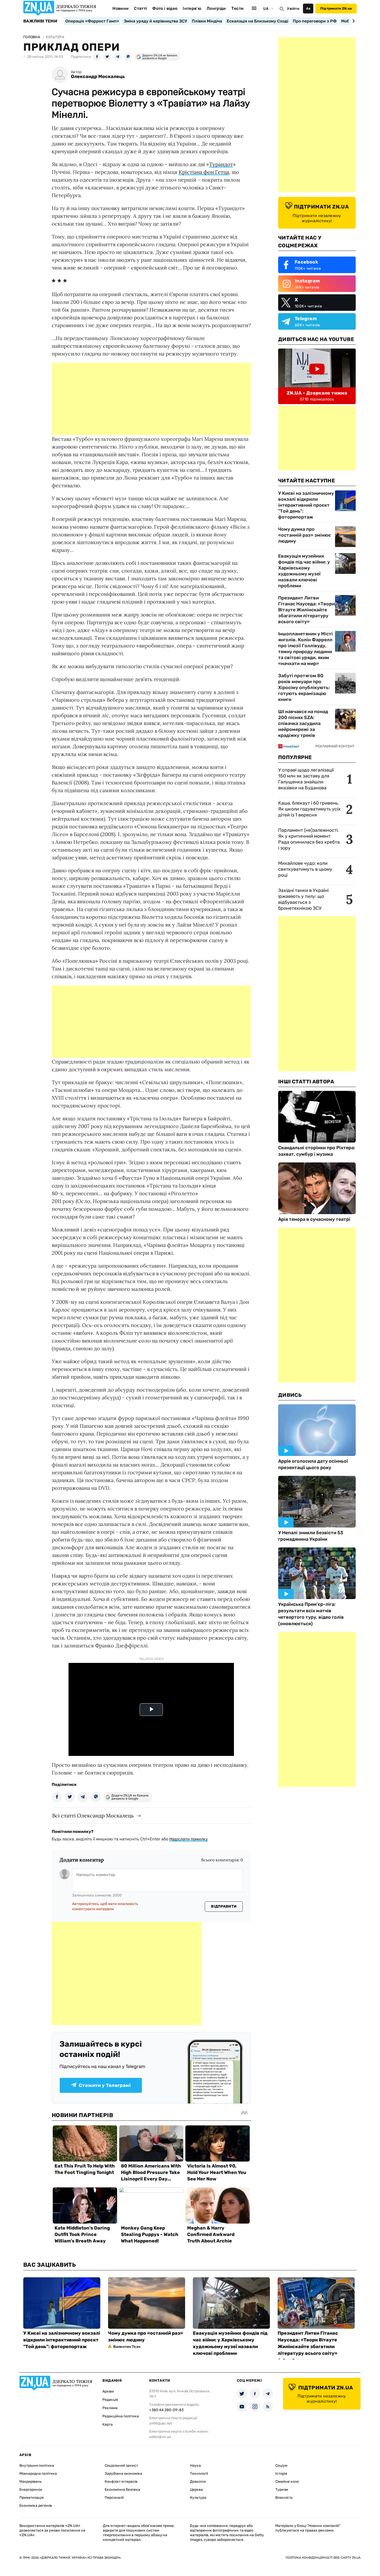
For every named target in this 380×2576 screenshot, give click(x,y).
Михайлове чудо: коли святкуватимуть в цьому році (305, 869)
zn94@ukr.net (161, 2423)
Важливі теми (40, 21)
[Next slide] (353, 21)
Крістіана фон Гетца (204, 172)
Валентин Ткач (127, 2347)
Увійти (293, 9)
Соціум (281, 2466)
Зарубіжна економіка (123, 2474)
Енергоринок (31, 2490)
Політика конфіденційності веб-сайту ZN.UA (323, 2558)
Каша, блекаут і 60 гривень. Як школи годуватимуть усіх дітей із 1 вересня (309, 809)
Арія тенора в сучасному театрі (314, 1219)
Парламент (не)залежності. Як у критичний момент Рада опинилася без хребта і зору (309, 839)
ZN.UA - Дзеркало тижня (317, 393)
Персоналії (114, 2498)
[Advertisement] (151, 399)
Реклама (110, 2408)
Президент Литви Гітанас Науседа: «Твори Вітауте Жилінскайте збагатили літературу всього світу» (306, 610)
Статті (140, 8)
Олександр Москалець (98, 77)
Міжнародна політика (38, 2474)
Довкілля (198, 2482)
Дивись (290, 1395)
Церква (196, 2490)
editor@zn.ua (160, 2437)
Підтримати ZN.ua (336, 8)
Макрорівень (31, 2482)
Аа (308, 8)
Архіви (108, 2391)
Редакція (110, 2400)
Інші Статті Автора (306, 1082)
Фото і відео (165, 8)
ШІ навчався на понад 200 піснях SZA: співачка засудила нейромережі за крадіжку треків (303, 723)
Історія (281, 2474)
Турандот (221, 164)
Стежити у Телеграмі (105, 2085)
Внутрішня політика (37, 2466)
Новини (120, 8)
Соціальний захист (121, 2466)
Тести (238, 8)
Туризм (282, 2490)
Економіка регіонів (36, 2506)
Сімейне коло (287, 2482)
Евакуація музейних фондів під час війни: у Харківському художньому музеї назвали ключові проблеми (304, 571)
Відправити (224, 1906)
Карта (108, 2424)
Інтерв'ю (192, 8)
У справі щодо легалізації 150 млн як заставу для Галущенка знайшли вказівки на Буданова (306, 779)
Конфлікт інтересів (121, 2482)
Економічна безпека (122, 2490)
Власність (284, 2498)
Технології (199, 2474)
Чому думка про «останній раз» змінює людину (305, 535)
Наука (195, 2466)
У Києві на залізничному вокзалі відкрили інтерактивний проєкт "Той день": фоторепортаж (306, 505)
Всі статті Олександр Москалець (93, 1815)
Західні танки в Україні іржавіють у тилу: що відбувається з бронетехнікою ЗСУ (303, 899)
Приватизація (32, 2498)
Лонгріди (216, 8)
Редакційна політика (121, 2416)
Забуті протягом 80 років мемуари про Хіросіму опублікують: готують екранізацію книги (304, 688)
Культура (198, 2498)
